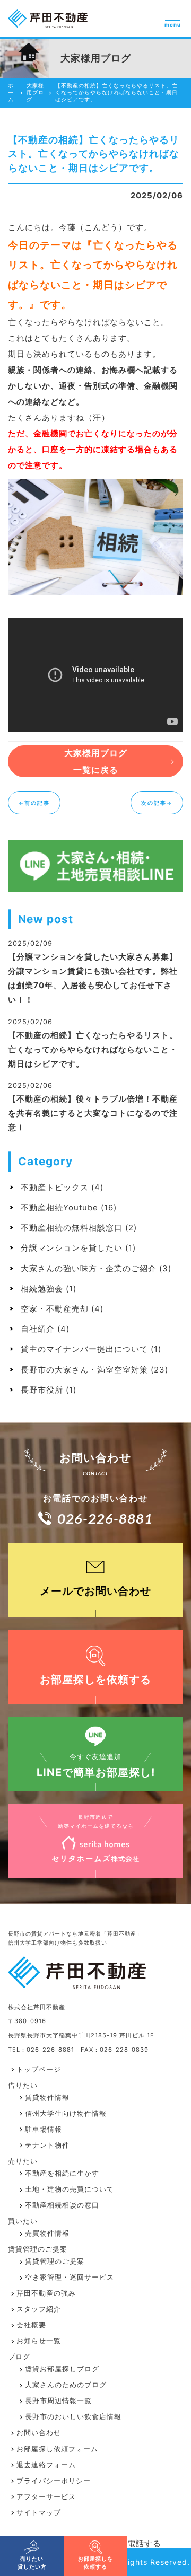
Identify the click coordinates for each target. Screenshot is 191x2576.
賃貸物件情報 (47, 2098)
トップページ (39, 2069)
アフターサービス (46, 2497)
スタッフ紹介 (39, 2309)
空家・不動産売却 (55, 1309)
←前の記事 (34, 803)
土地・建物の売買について (70, 2189)
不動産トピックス (55, 1187)
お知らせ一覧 (39, 2341)
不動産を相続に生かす (62, 2173)
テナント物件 (47, 2145)
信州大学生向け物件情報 (66, 2113)
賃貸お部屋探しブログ (62, 2369)
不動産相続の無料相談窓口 (72, 1228)
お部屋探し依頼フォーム (57, 2449)
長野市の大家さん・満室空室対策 (84, 1370)
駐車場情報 (44, 2129)
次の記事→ (157, 803)
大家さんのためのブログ (66, 2385)
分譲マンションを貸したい (72, 1248)
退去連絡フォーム (46, 2465)
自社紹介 (38, 1329)
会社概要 (31, 2325)
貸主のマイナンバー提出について (84, 1349)
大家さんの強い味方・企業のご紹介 (89, 1268)
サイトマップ (39, 2513)
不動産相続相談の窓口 (62, 2205)
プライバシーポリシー (54, 2481)
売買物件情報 (47, 2233)
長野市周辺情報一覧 (58, 2401)
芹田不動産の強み (46, 2293)
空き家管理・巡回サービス (70, 2277)
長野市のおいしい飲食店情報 (73, 2417)
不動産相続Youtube (59, 1207)
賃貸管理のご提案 (55, 2261)
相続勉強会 (42, 1289)
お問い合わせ (39, 2433)
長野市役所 (42, 1390)
